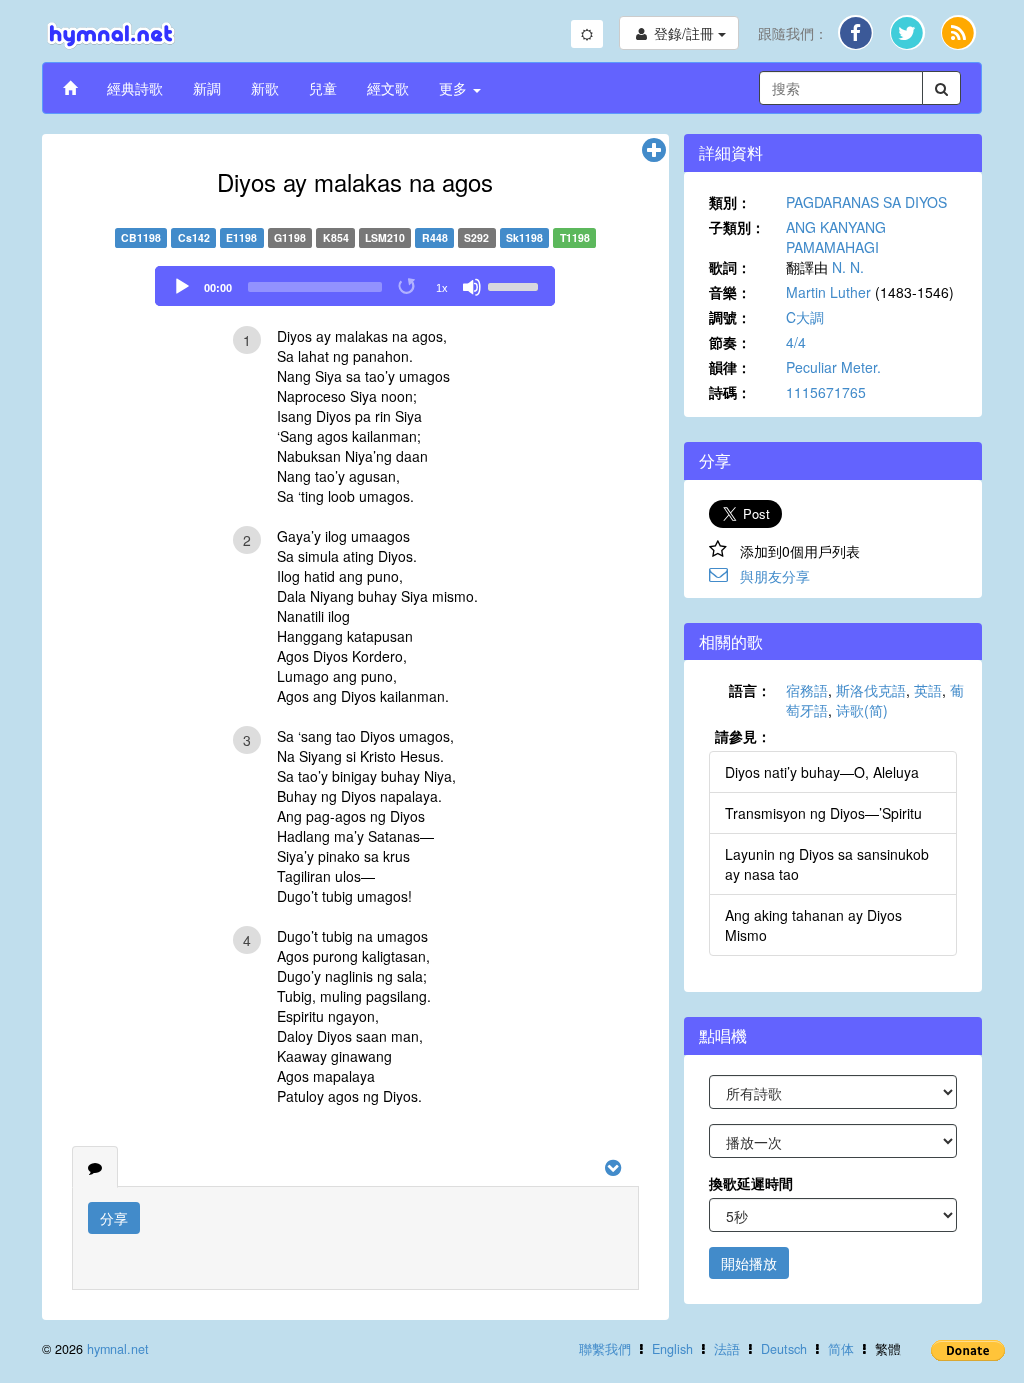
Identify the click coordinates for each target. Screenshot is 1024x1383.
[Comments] (95, 1167)
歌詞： (730, 267)
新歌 (265, 88)
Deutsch (784, 1349)
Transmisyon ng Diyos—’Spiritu (823, 813)
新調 (207, 88)
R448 (435, 237)
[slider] (516, 285)
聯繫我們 (605, 1349)
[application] (355, 286)
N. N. (848, 267)
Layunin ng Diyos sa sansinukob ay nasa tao (827, 864)
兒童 (323, 88)
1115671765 (826, 392)
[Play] (182, 287)
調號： (730, 317)
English (672, 1349)
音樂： (730, 292)
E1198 (241, 237)
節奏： (730, 342)
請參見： (743, 736)
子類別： (737, 227)
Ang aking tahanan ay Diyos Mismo (813, 925)
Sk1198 (524, 237)
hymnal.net (118, 1349)
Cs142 (194, 237)
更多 (455, 88)
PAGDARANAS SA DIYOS (866, 202)
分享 (114, 1218)
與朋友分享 (775, 576)
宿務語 (807, 690)
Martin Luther (828, 292)
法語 (727, 1349)
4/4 (796, 342)
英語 (928, 690)
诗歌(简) (862, 710)
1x (442, 288)
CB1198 (141, 237)
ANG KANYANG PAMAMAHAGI (836, 237)
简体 (841, 1349)
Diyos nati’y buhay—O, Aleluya (822, 772)
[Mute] (472, 287)
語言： (750, 690)
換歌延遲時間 (751, 1183)
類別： (730, 202)
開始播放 (749, 1263)
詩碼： (730, 392)
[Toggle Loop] (408, 287)
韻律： (730, 367)
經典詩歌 (135, 88)
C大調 (805, 317)
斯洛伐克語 (871, 690)
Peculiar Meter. (833, 367)
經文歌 (388, 88)
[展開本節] (654, 151)
